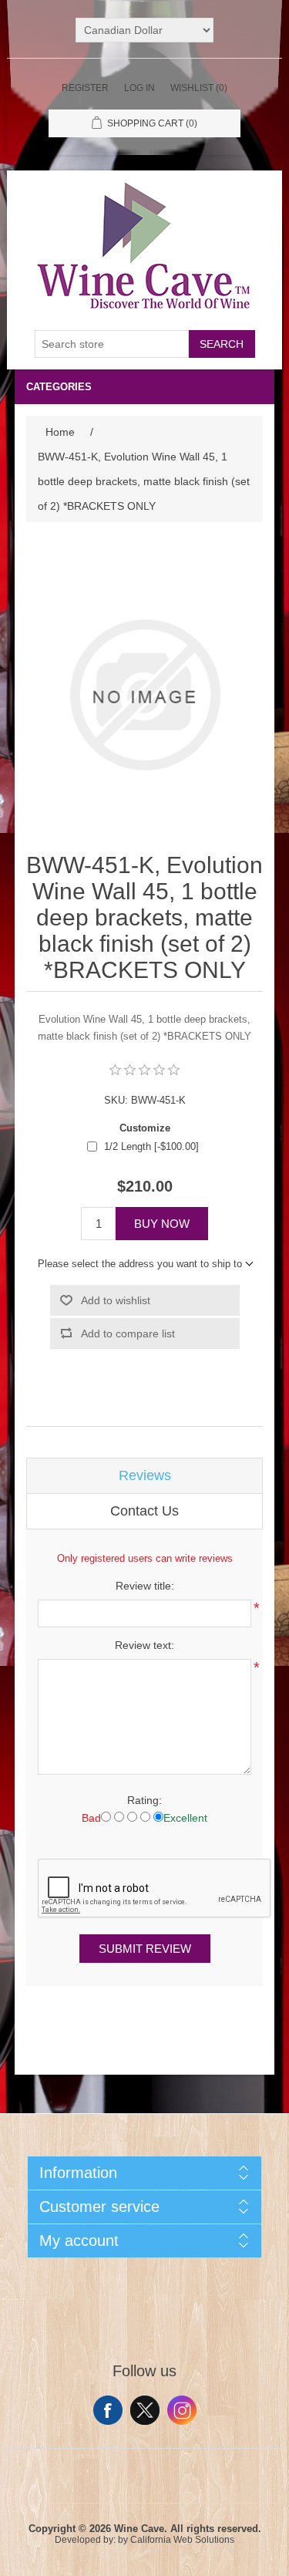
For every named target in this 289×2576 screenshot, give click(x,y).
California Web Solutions (182, 2540)
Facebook (108, 2410)
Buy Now (162, 1224)
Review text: (144, 1645)
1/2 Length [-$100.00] (151, 1146)
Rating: (144, 1800)
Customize (145, 1128)
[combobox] (112, 344)
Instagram (182, 2410)
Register (85, 88)
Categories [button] (59, 387)
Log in (139, 88)
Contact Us (144, 1511)
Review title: (145, 1586)
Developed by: (85, 2540)
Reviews (145, 1475)
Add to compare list (128, 1334)
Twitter (145, 2410)
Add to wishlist (116, 1300)
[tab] (145, 1476)
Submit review (145, 1949)
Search (222, 344)
